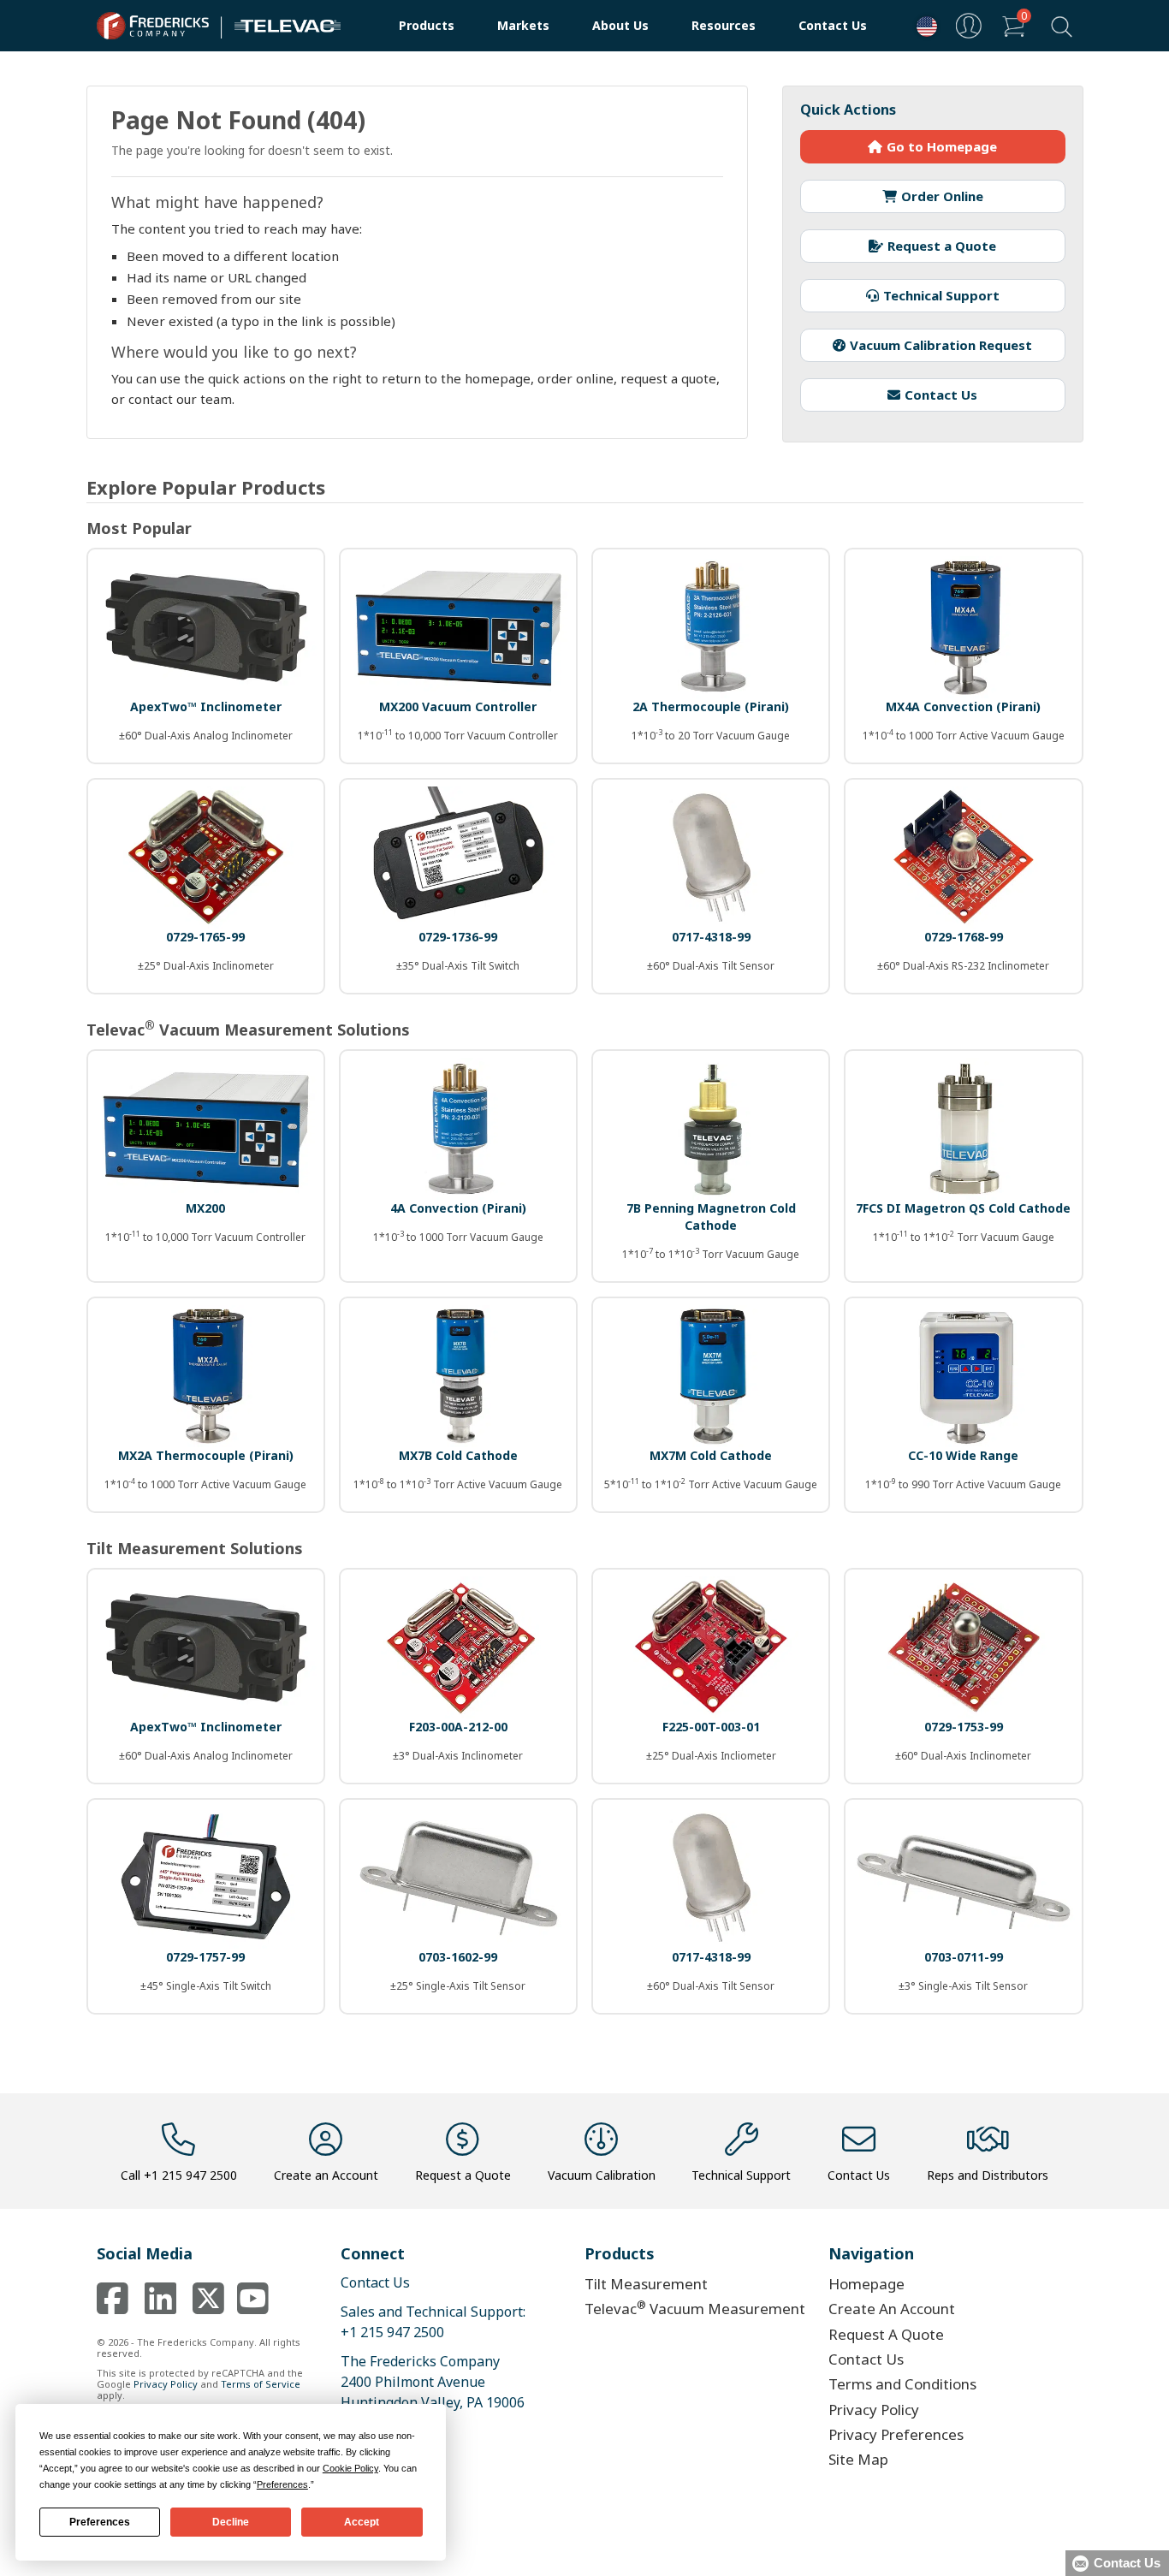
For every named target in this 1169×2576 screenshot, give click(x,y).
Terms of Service (261, 2384)
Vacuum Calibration (602, 2175)
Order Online (942, 196)
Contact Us (833, 25)
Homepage (866, 2284)
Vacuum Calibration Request (941, 345)
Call (179, 2175)
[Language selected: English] (923, 26)
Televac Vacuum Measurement (695, 2308)
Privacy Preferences (896, 2434)
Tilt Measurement (646, 2284)
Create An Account (892, 2309)
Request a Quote (942, 246)
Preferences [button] (282, 2484)
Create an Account (326, 2175)
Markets (523, 25)
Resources (724, 25)
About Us (620, 25)
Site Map (858, 2459)
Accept (362, 2522)
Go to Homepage (942, 146)
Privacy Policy (166, 2384)
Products (427, 25)
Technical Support (941, 295)
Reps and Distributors (988, 2175)
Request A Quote (886, 2334)
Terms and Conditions (902, 2384)
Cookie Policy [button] (350, 2468)
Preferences (100, 2522)
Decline (231, 2522)
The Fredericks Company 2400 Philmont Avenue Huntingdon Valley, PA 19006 (433, 2382)
